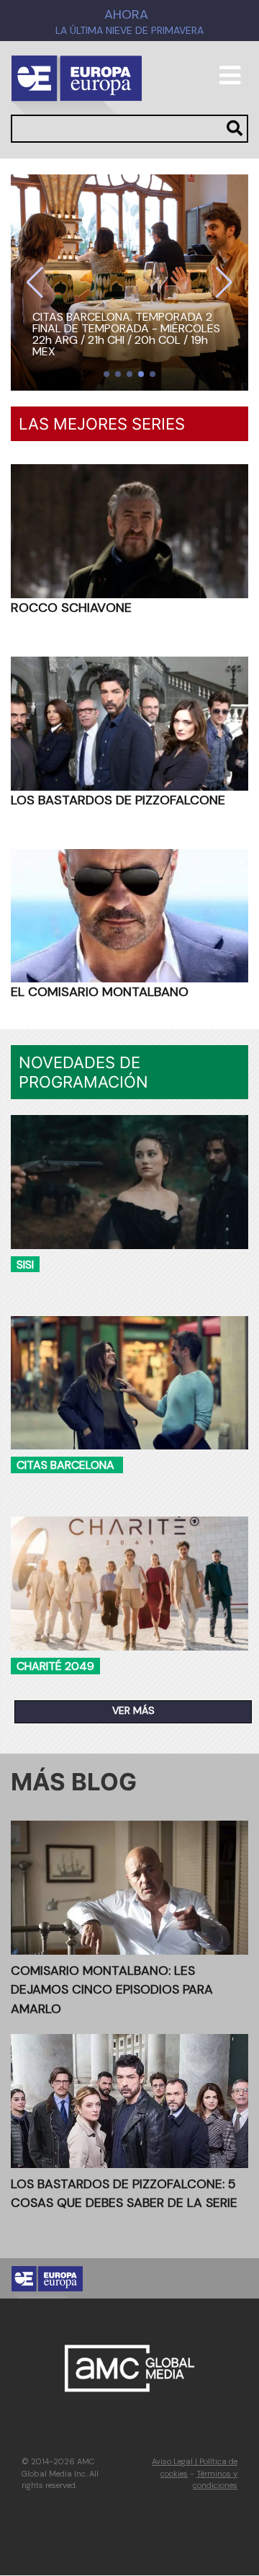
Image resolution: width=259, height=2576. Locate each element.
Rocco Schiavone (71, 608)
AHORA (126, 14)
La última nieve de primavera (129, 31)
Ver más (133, 1710)
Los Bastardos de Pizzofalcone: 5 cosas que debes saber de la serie (124, 2193)
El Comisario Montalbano (100, 992)
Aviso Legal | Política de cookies (195, 2468)
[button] (35, 283)
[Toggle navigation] (230, 81)
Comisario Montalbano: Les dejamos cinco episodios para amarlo (112, 1990)
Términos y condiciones (215, 2480)
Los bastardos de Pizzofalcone (118, 800)
